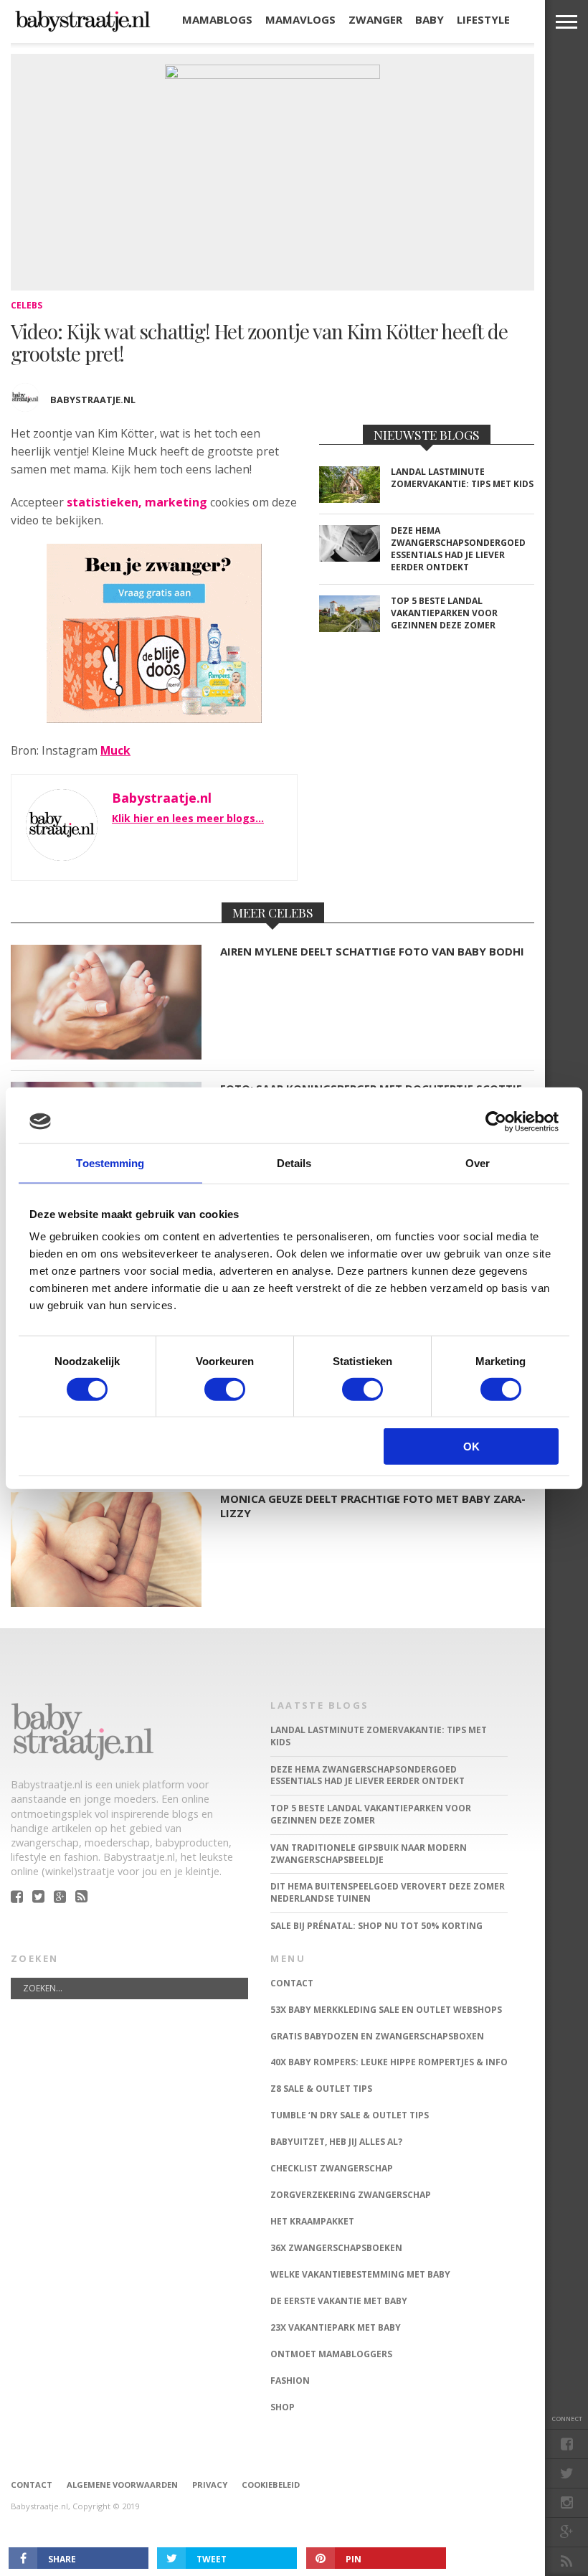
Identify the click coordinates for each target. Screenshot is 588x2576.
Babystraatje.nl (93, 400)
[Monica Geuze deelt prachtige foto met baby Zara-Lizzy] (106, 1603)
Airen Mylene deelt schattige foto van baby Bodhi (372, 952)
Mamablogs (217, 19)
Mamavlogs (300, 19)
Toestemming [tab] (110, 1162)
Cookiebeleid (271, 2485)
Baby (430, 19)
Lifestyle (483, 19)
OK (471, 1447)
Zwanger (375, 19)
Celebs (27, 305)
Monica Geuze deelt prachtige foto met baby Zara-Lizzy (373, 1506)
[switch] (225, 1389)
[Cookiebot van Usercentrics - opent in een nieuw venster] (496, 1121)
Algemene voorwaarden (122, 2485)
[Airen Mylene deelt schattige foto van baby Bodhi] (106, 1056)
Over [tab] (478, 1162)
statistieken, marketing (137, 502)
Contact (32, 2485)
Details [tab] (294, 1162)
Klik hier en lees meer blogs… (188, 818)
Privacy (210, 2485)
